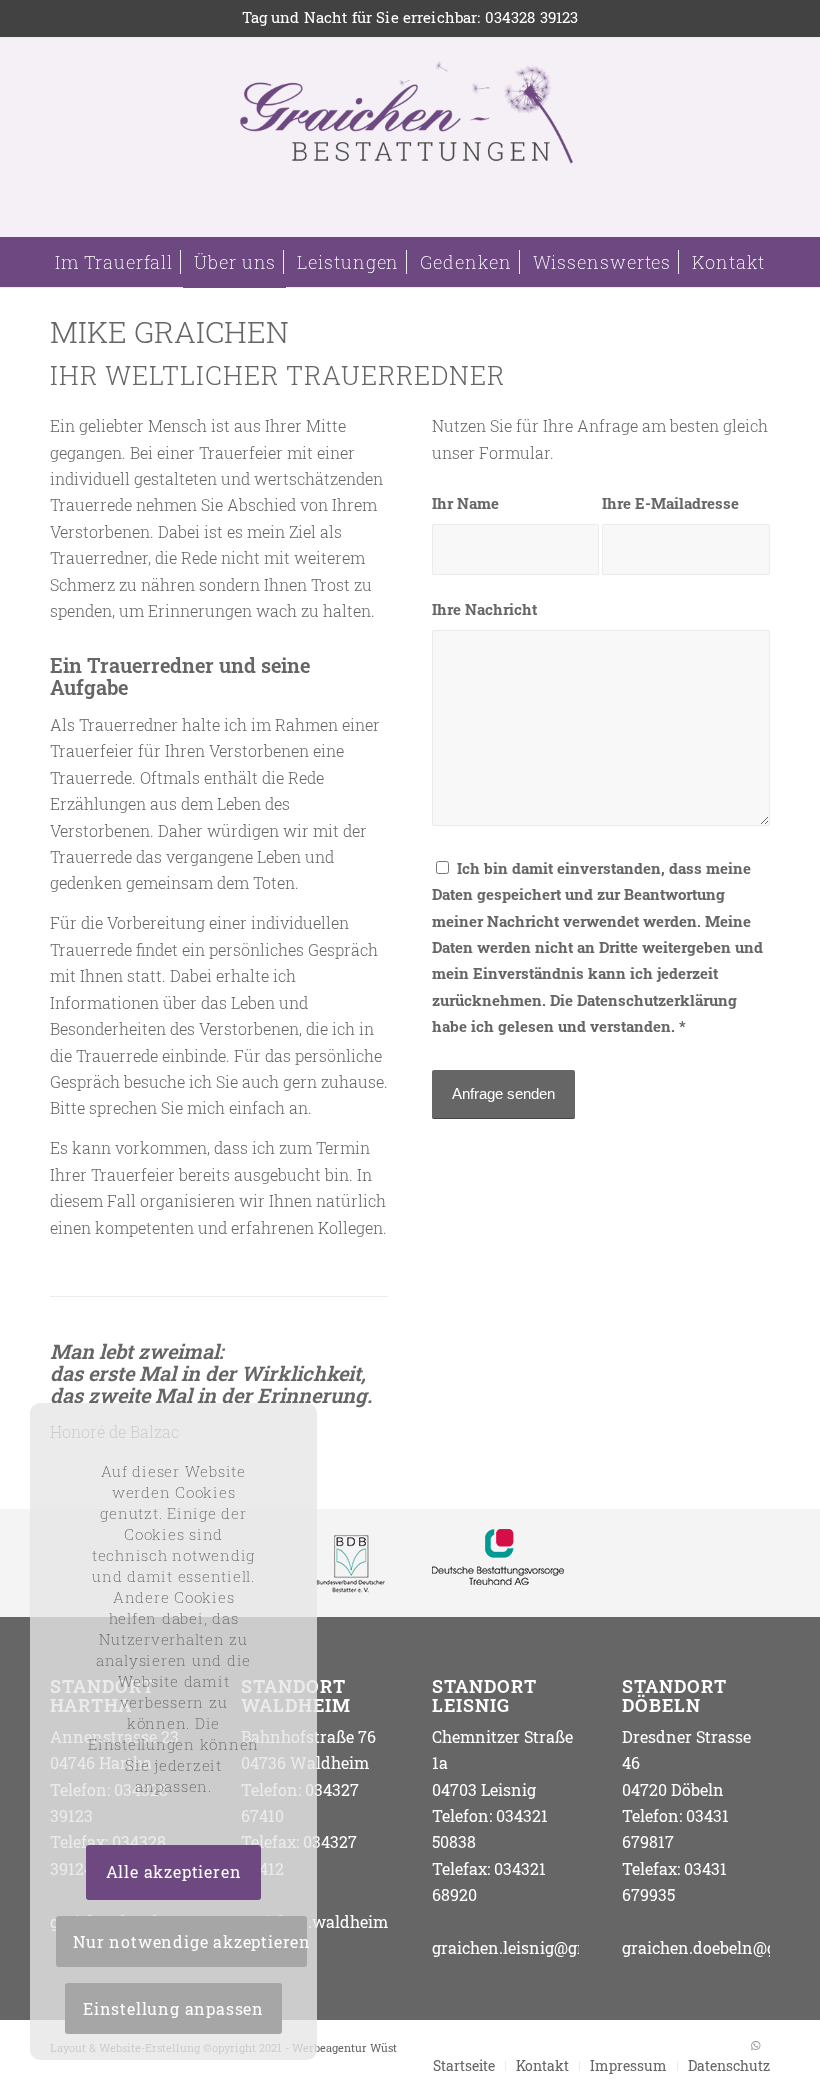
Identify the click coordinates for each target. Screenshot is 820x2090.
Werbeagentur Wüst (344, 2047)
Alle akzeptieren (174, 1871)
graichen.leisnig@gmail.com (539, 1947)
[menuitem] (114, 262)
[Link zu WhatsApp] (755, 2045)
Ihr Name (465, 503)
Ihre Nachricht (484, 609)
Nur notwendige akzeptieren (190, 1941)
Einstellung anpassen (173, 2008)
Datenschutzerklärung (657, 1000)
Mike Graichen (169, 331)
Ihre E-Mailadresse (670, 503)
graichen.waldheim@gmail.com (361, 1921)
